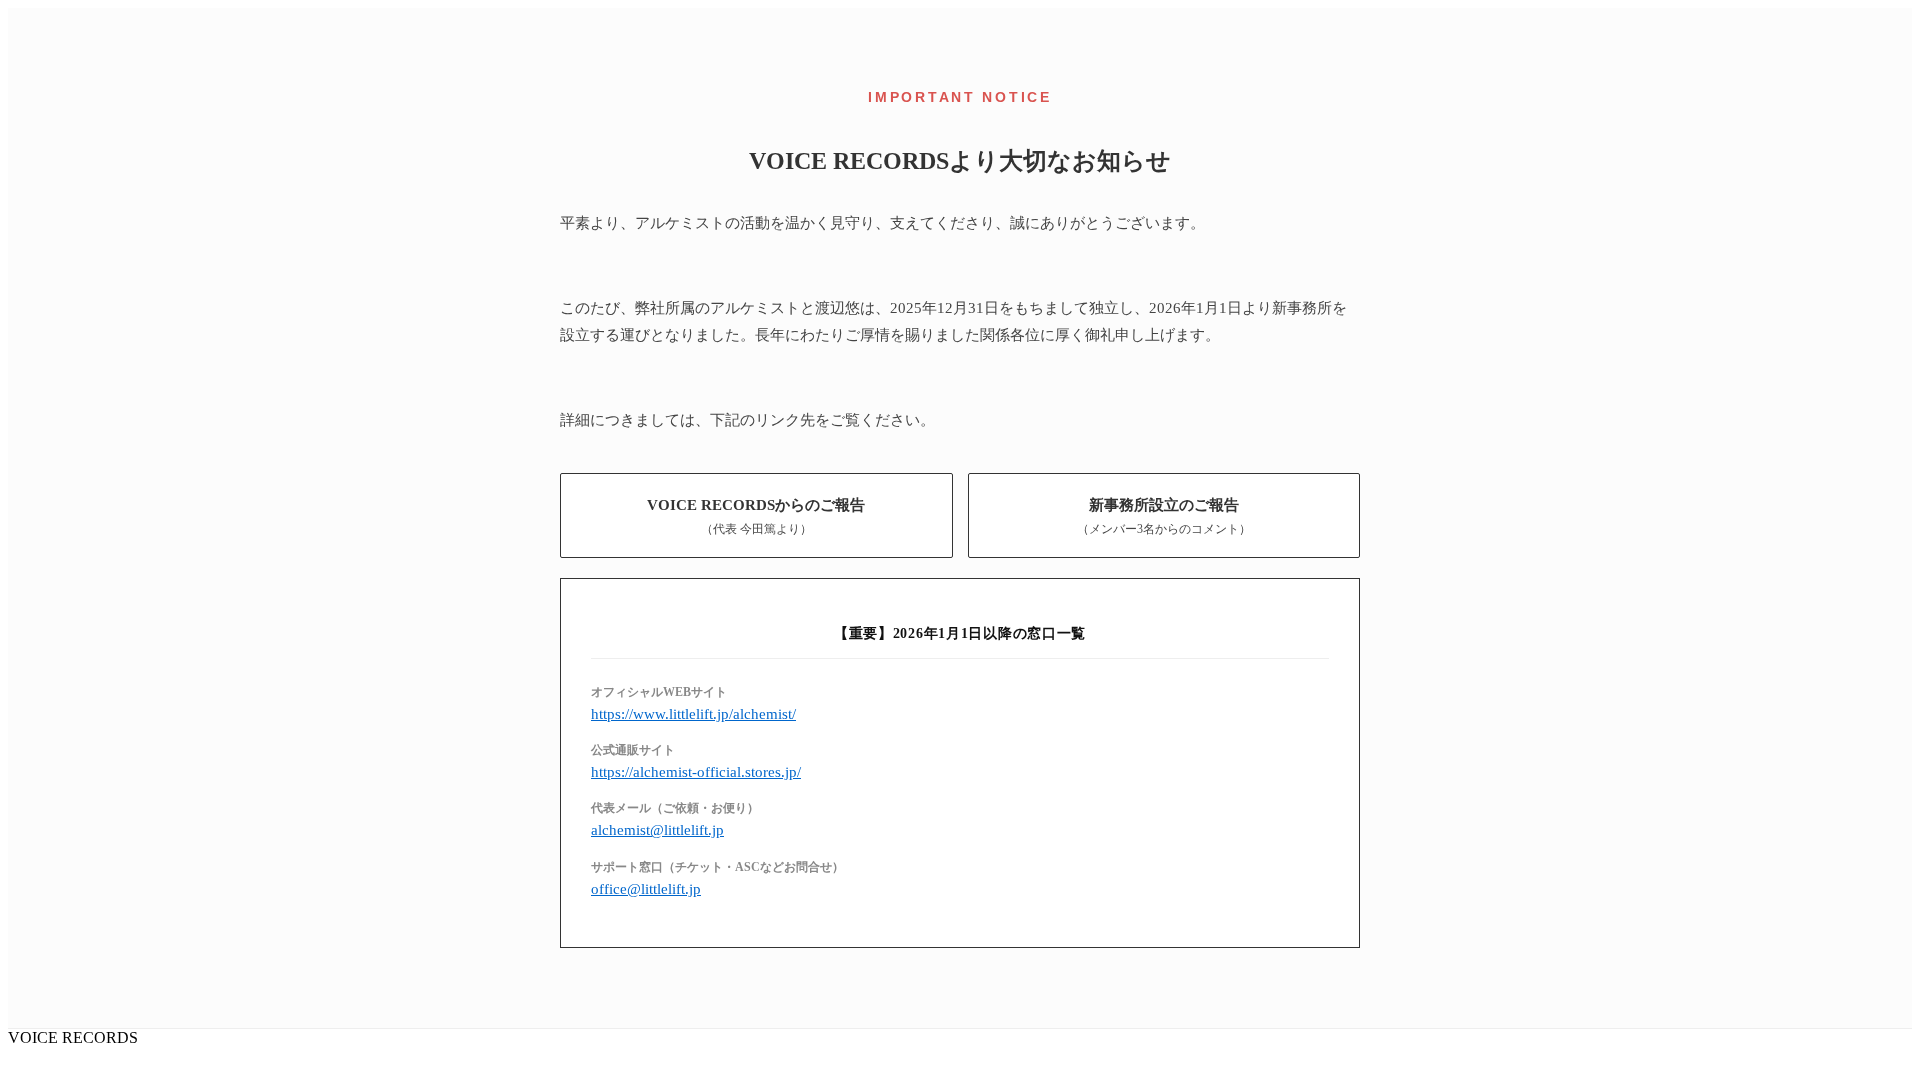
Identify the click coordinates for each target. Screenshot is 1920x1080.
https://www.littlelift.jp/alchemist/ (693, 713)
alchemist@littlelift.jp (657, 829)
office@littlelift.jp (646, 888)
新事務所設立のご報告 (1164, 515)
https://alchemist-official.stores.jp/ (696, 771)
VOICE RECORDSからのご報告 (756, 515)
